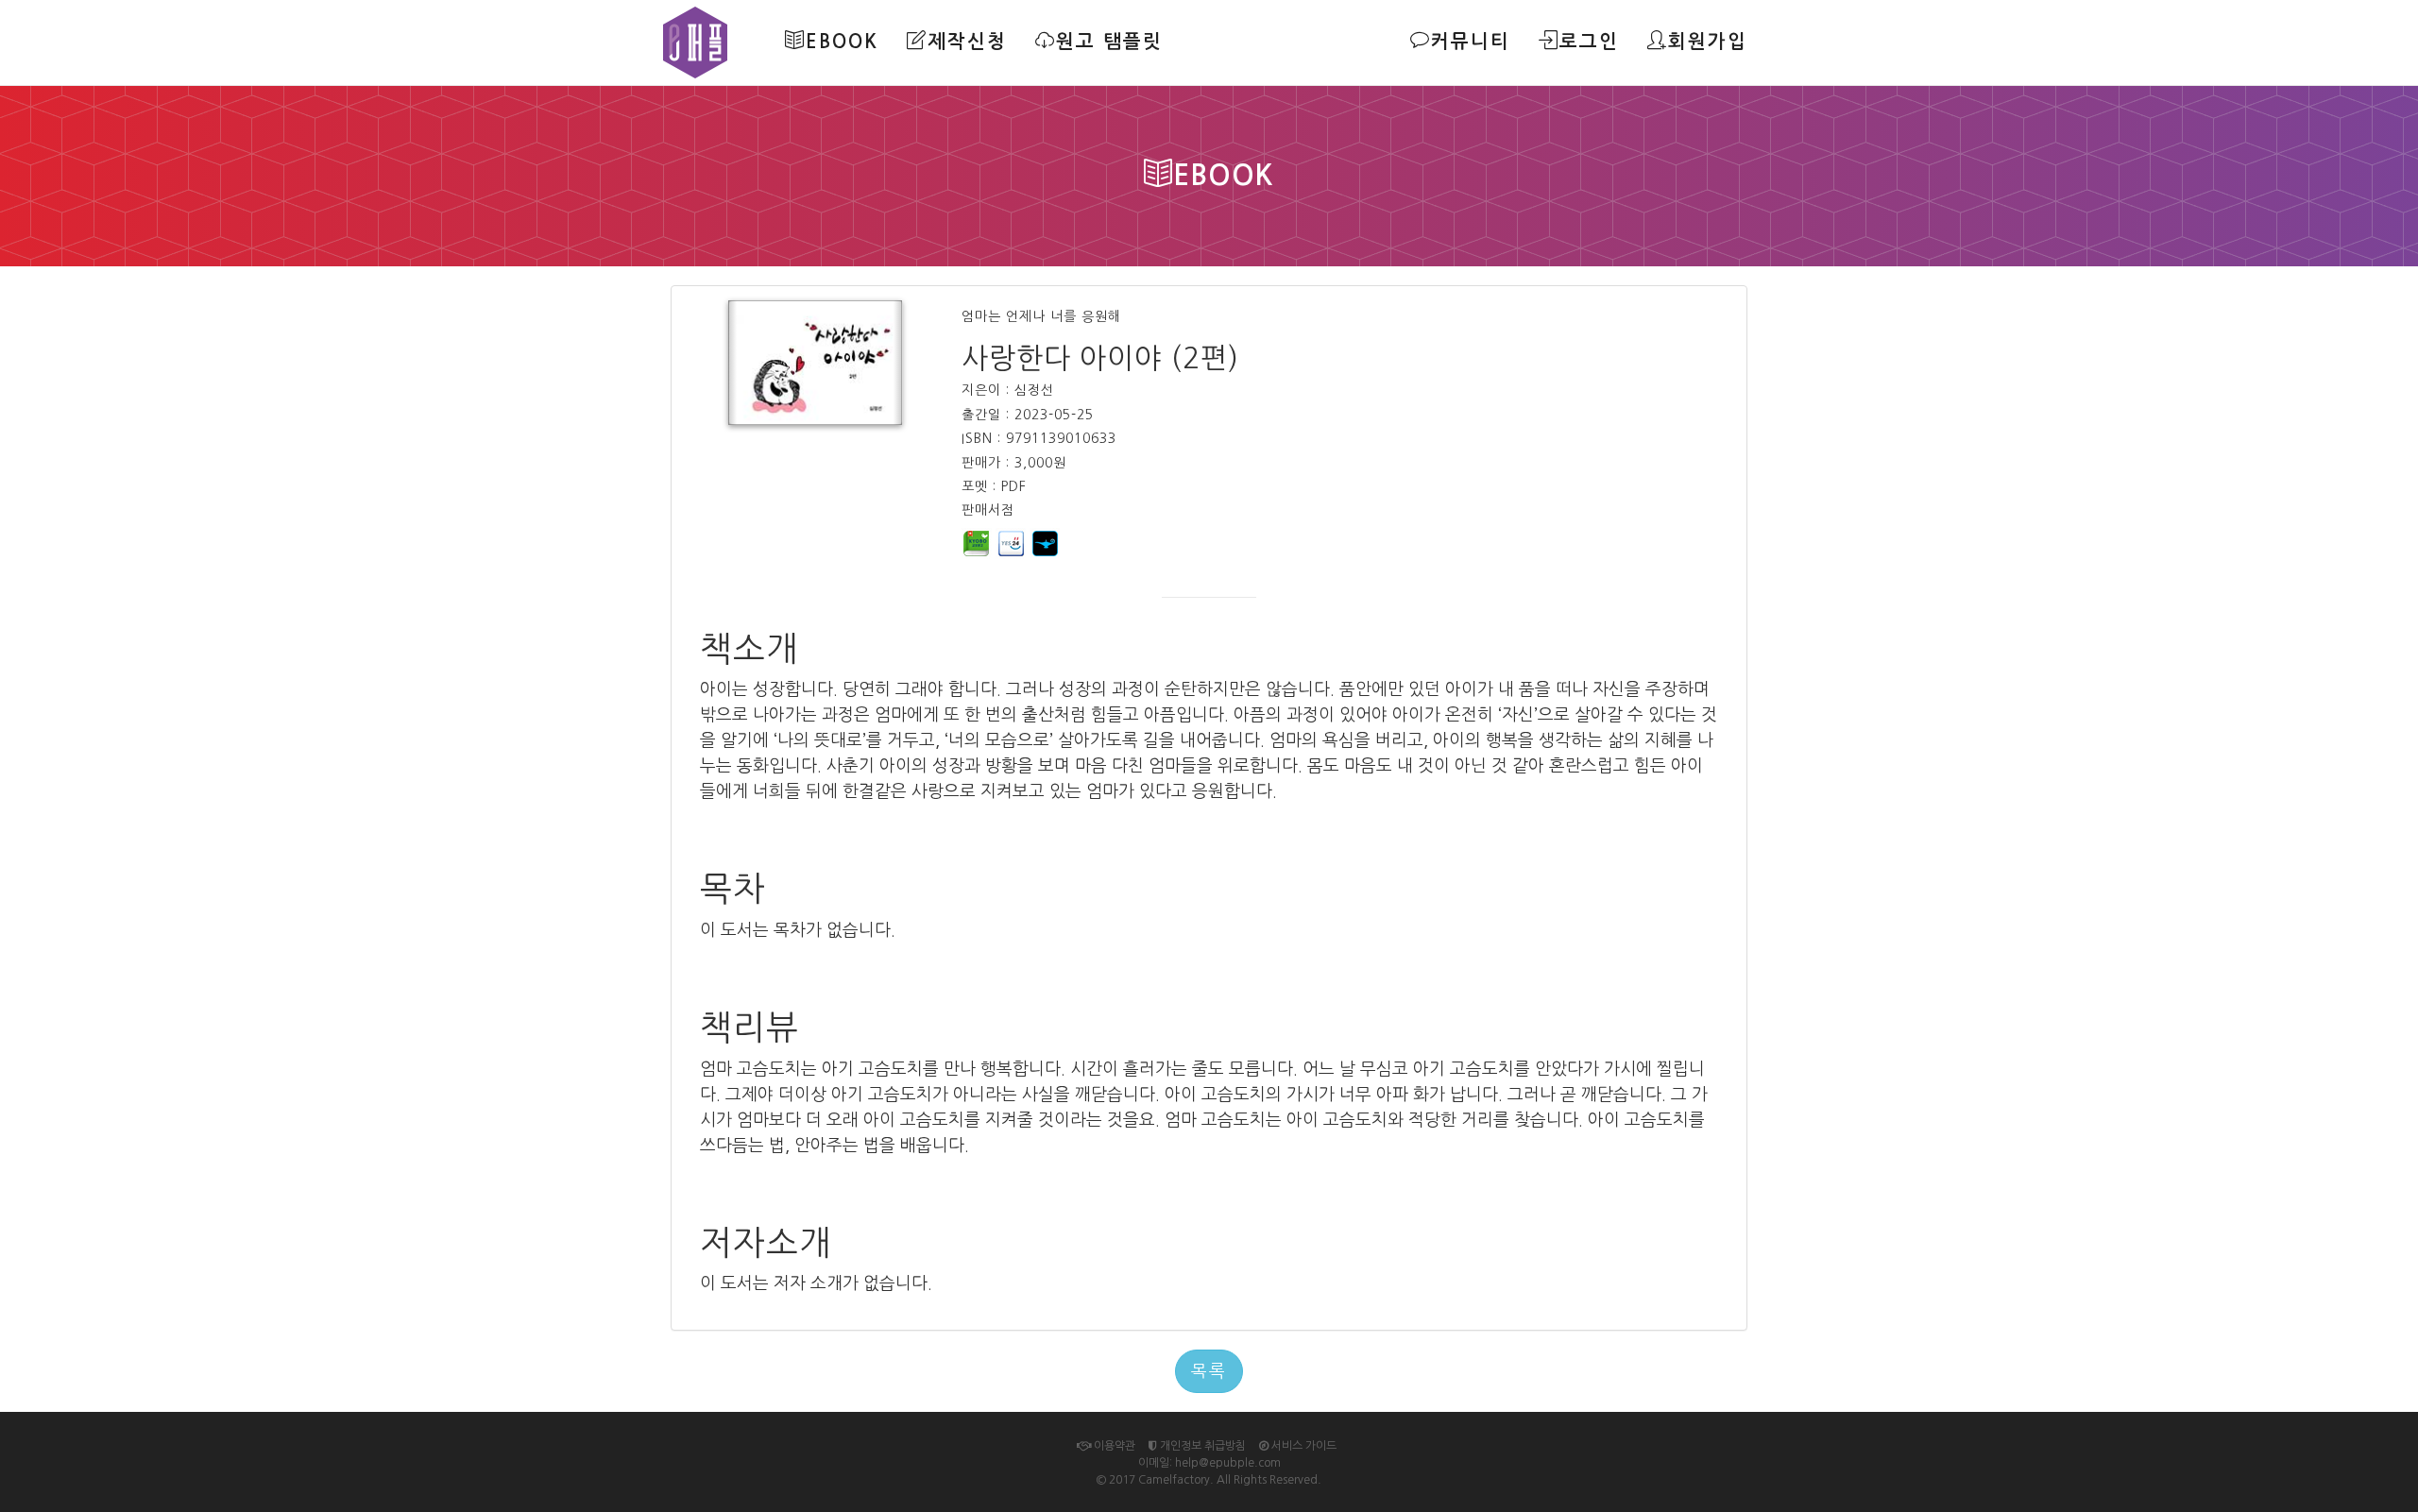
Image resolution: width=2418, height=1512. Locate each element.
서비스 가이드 (1303, 1446)
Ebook (842, 42)
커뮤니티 (1471, 42)
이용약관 (1113, 1446)
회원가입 (1708, 42)
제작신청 (967, 42)
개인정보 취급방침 (1201, 1446)
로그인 (1589, 42)
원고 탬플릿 (1109, 42)
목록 (1209, 1371)
